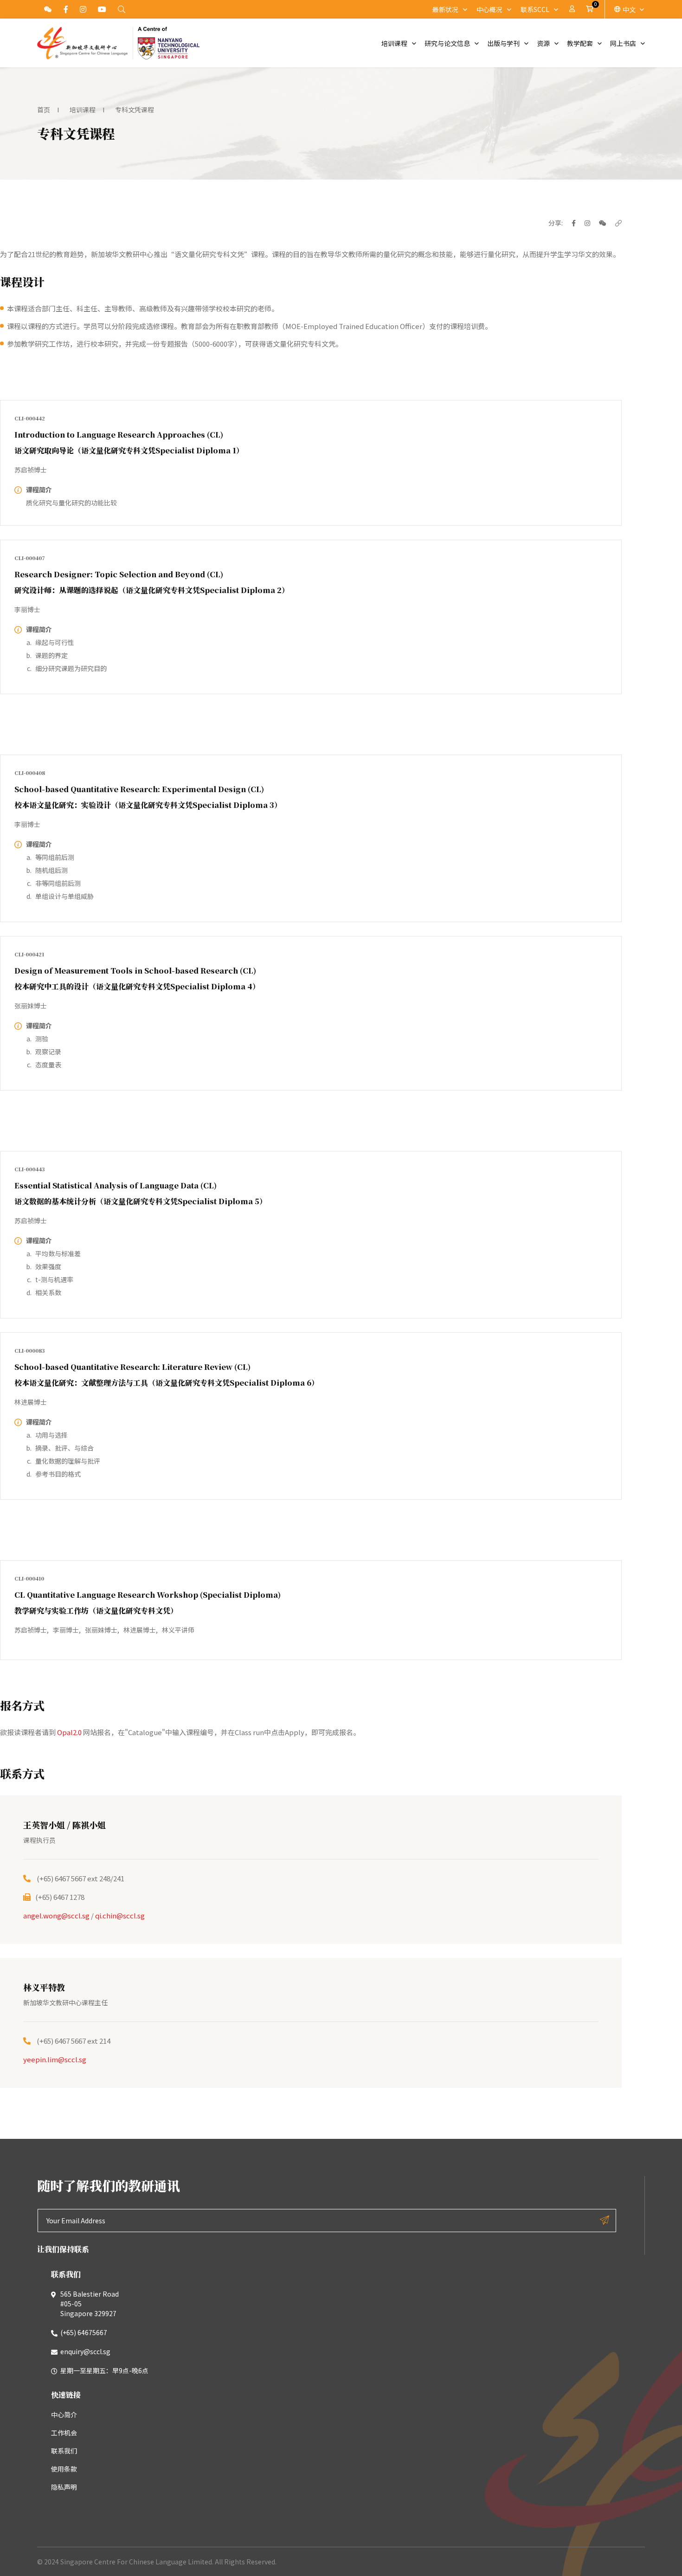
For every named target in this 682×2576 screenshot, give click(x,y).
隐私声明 (64, 2487)
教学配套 (580, 43)
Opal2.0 (69, 1732)
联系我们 (64, 2451)
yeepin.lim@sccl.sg (55, 2059)
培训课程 (394, 43)
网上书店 (623, 43)
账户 (572, 9)
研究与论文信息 (447, 43)
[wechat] (599, 223)
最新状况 (445, 9)
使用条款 (64, 2469)
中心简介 (64, 2415)
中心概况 (489, 9)
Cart (591, 9)
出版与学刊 (503, 43)
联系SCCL (535, 9)
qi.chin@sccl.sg (120, 1915)
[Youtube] (102, 9)
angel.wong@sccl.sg (56, 1915)
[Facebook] (570, 223)
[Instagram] (83, 9)
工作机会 (64, 2433)
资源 (543, 43)
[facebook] (66, 9)
